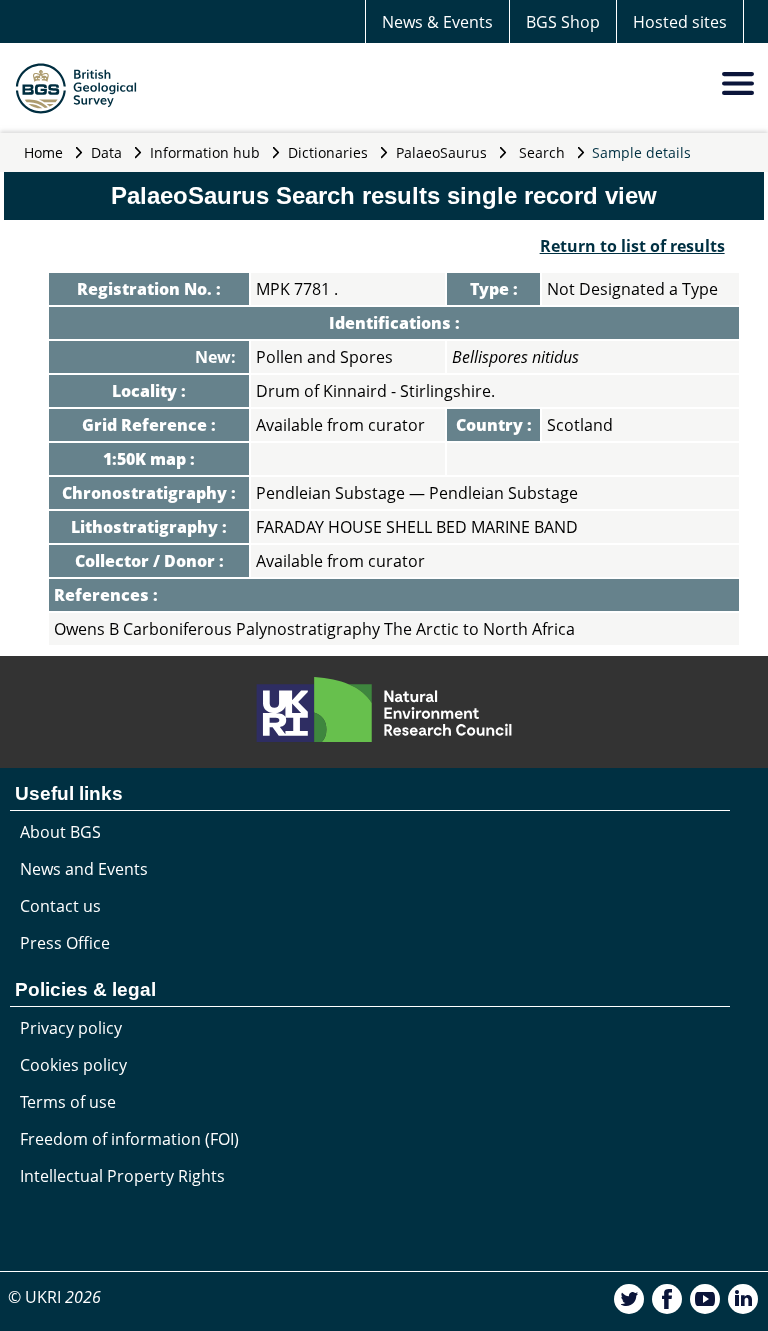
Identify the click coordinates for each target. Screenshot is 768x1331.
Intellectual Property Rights (122, 1176)
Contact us (60, 906)
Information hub (205, 152)
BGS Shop (563, 22)
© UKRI (54, 1297)
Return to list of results (632, 246)
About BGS (60, 832)
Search (542, 152)
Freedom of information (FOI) (129, 1139)
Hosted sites (680, 22)
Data (106, 152)
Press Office (65, 943)
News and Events (84, 869)
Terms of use (68, 1102)
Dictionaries (328, 152)
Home (43, 152)
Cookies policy (73, 1065)
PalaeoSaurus (441, 152)
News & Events (437, 22)
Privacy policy (71, 1028)
